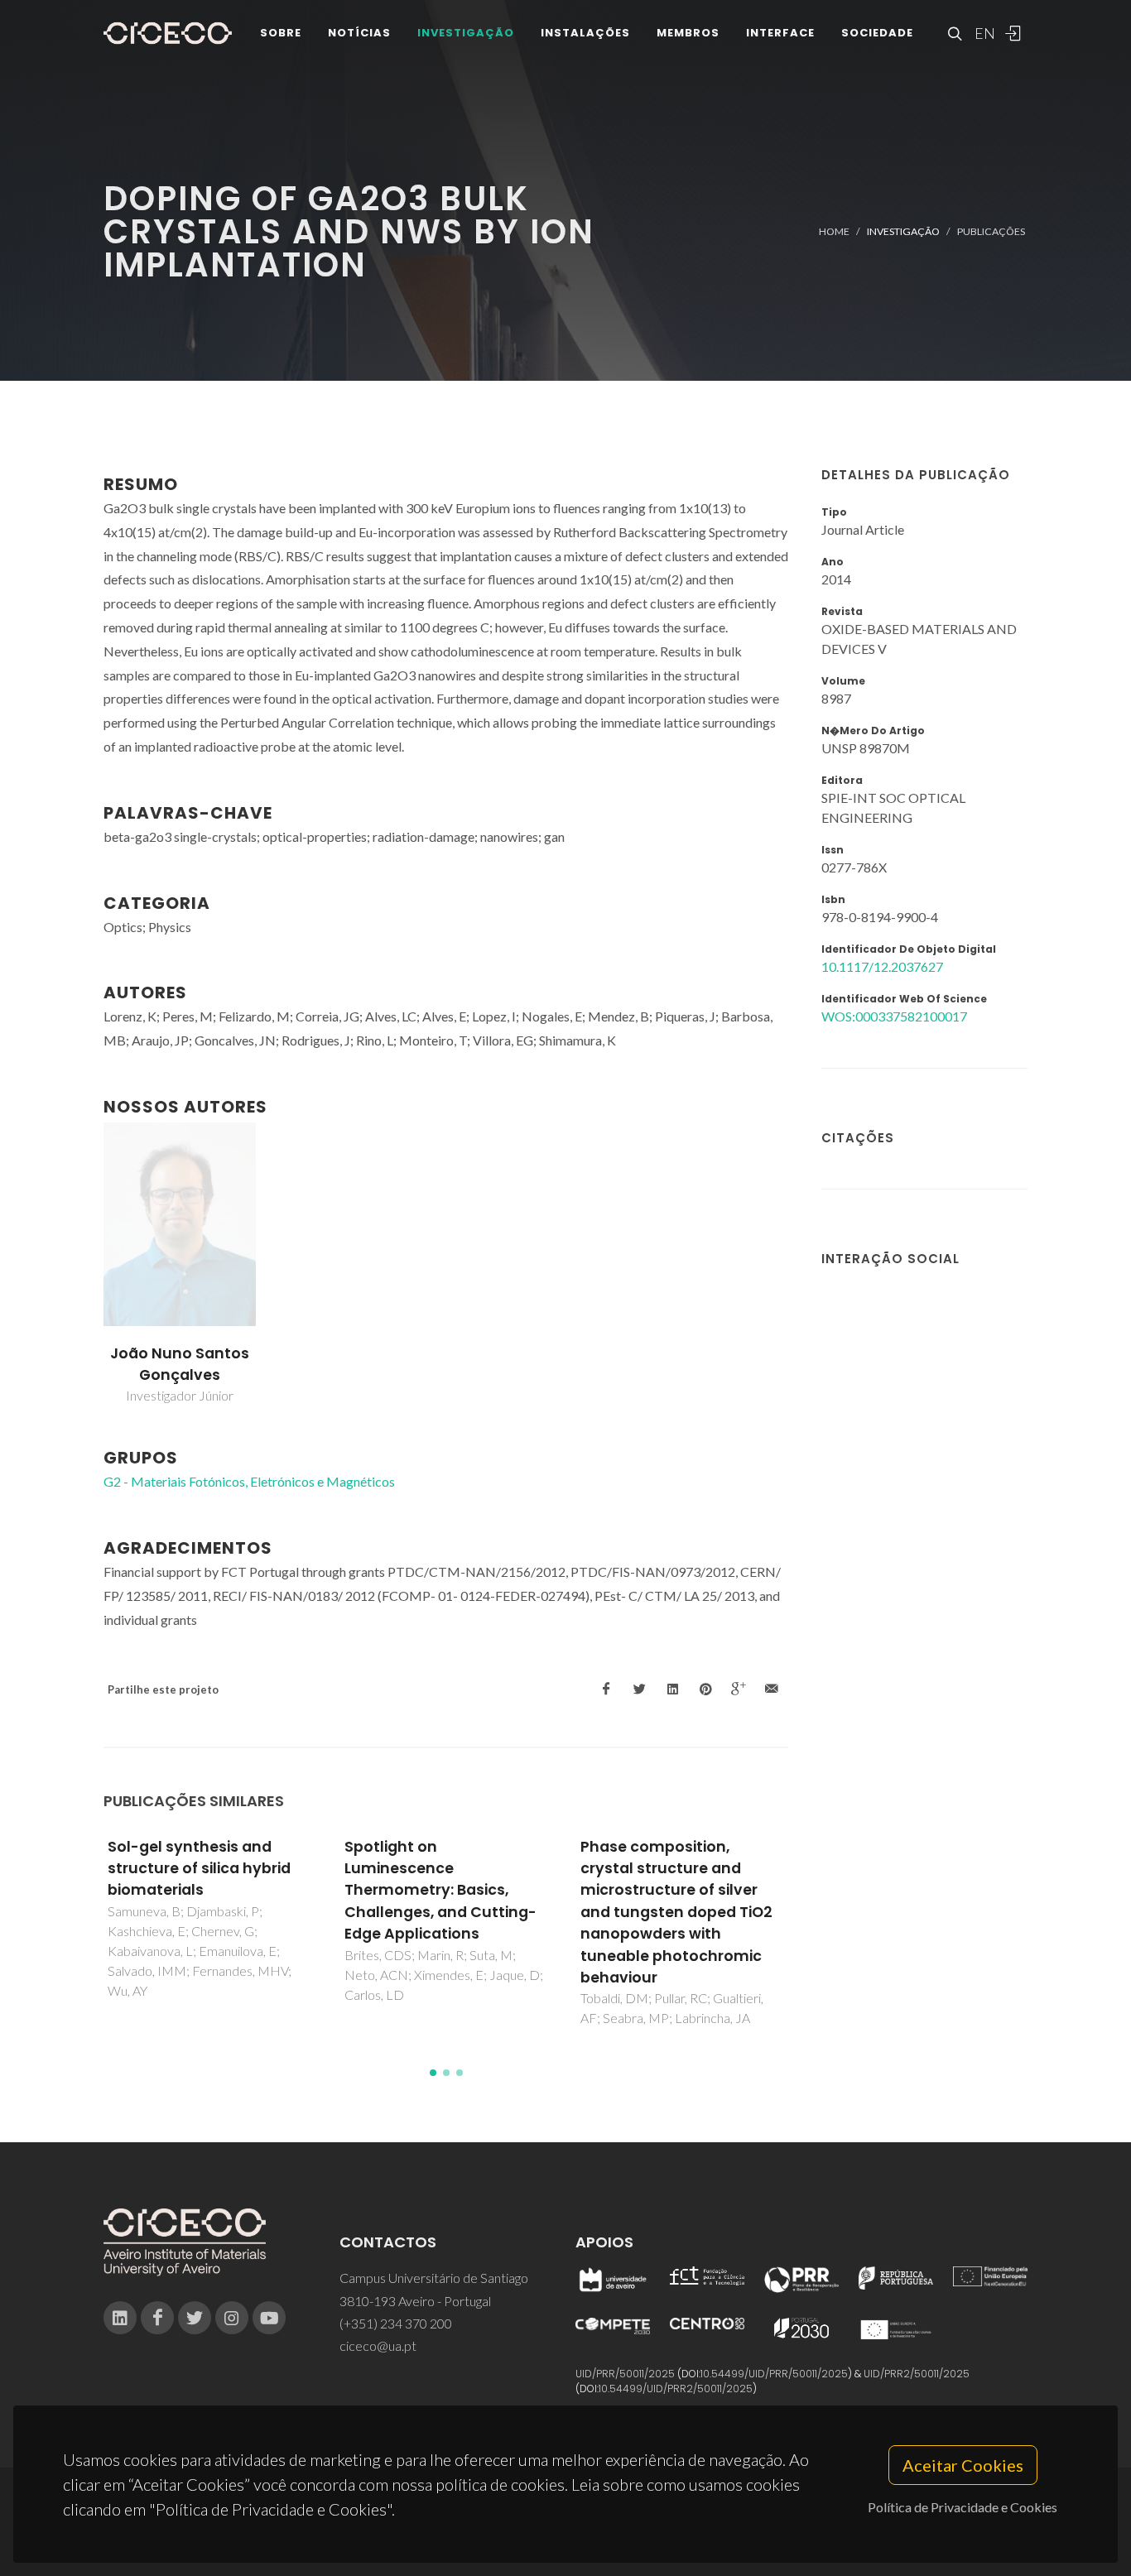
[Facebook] (157, 2318)
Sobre (281, 33)
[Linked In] (120, 2318)
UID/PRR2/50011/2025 (917, 2374)
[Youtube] (269, 2318)
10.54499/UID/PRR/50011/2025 (774, 2374)
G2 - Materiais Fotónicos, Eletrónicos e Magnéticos (249, 1481)
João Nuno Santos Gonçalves (180, 1364)
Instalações (585, 33)
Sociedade (877, 33)
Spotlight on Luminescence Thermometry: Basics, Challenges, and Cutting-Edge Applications (440, 1891)
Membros (688, 33)
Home (834, 231)
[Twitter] (195, 2318)
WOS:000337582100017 (894, 1016)
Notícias (359, 33)
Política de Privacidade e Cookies (963, 2507)
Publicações (991, 231)
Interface (780, 33)
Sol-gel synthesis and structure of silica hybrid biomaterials (199, 1869)
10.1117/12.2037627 (882, 966)
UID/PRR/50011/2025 (625, 2374)
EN (983, 33)
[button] (433, 2073)
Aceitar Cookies (963, 2465)
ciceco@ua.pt (378, 2345)
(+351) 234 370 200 (396, 2323)
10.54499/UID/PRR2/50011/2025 (676, 2389)
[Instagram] (232, 2318)
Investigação (466, 33)
